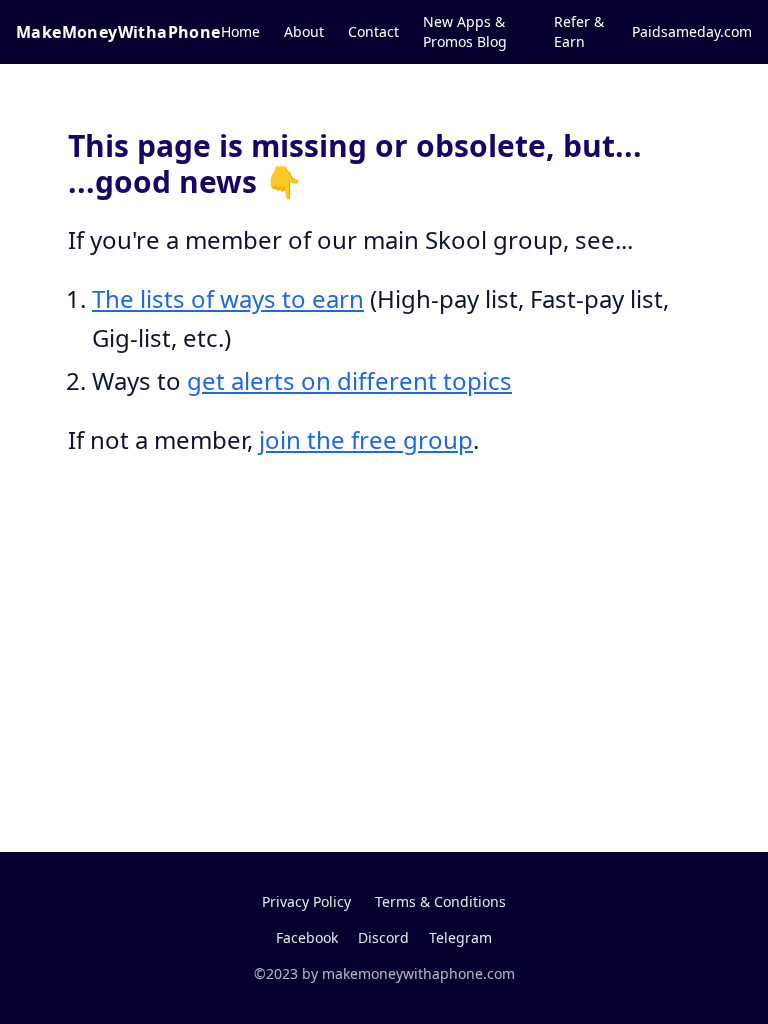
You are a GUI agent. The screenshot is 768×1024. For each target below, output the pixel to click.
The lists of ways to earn (228, 298)
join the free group (366, 439)
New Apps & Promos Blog (465, 31)
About (304, 31)
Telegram (460, 937)
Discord (383, 937)
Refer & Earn (579, 31)
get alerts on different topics (349, 380)
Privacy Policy (306, 901)
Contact (373, 31)
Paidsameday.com (692, 31)
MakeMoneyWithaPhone (118, 32)
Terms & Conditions (440, 901)
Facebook (307, 937)
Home (240, 31)
